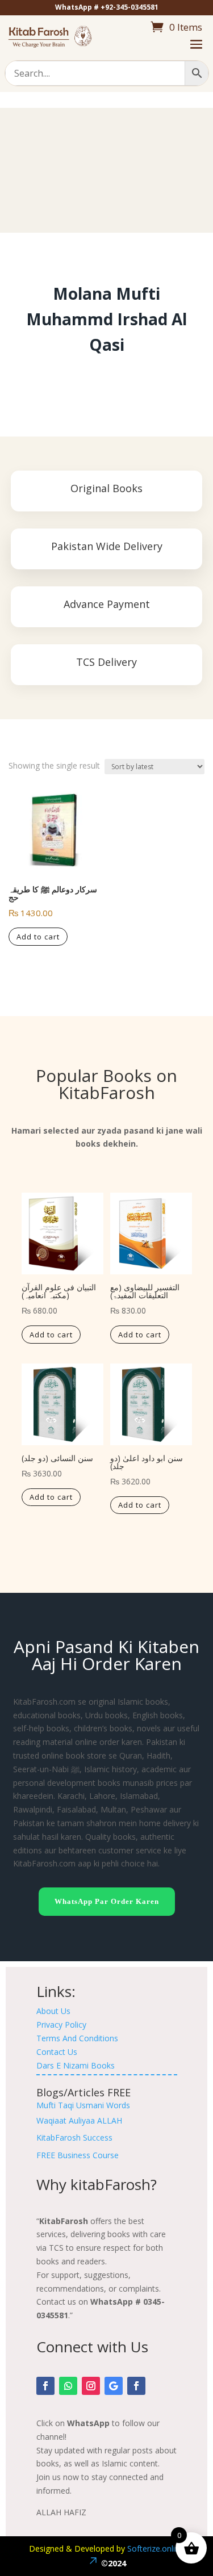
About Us (53, 2011)
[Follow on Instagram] (91, 2386)
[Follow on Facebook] (45, 2386)
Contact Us (57, 2052)
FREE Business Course (78, 2155)
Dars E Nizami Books (76, 2065)
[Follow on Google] (114, 2386)
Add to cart (38, 937)
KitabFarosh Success (74, 2137)
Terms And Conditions (77, 2038)
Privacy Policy (61, 2025)
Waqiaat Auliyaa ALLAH (79, 2120)
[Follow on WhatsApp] (68, 2386)
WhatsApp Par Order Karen (107, 1901)
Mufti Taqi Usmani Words (83, 2105)
